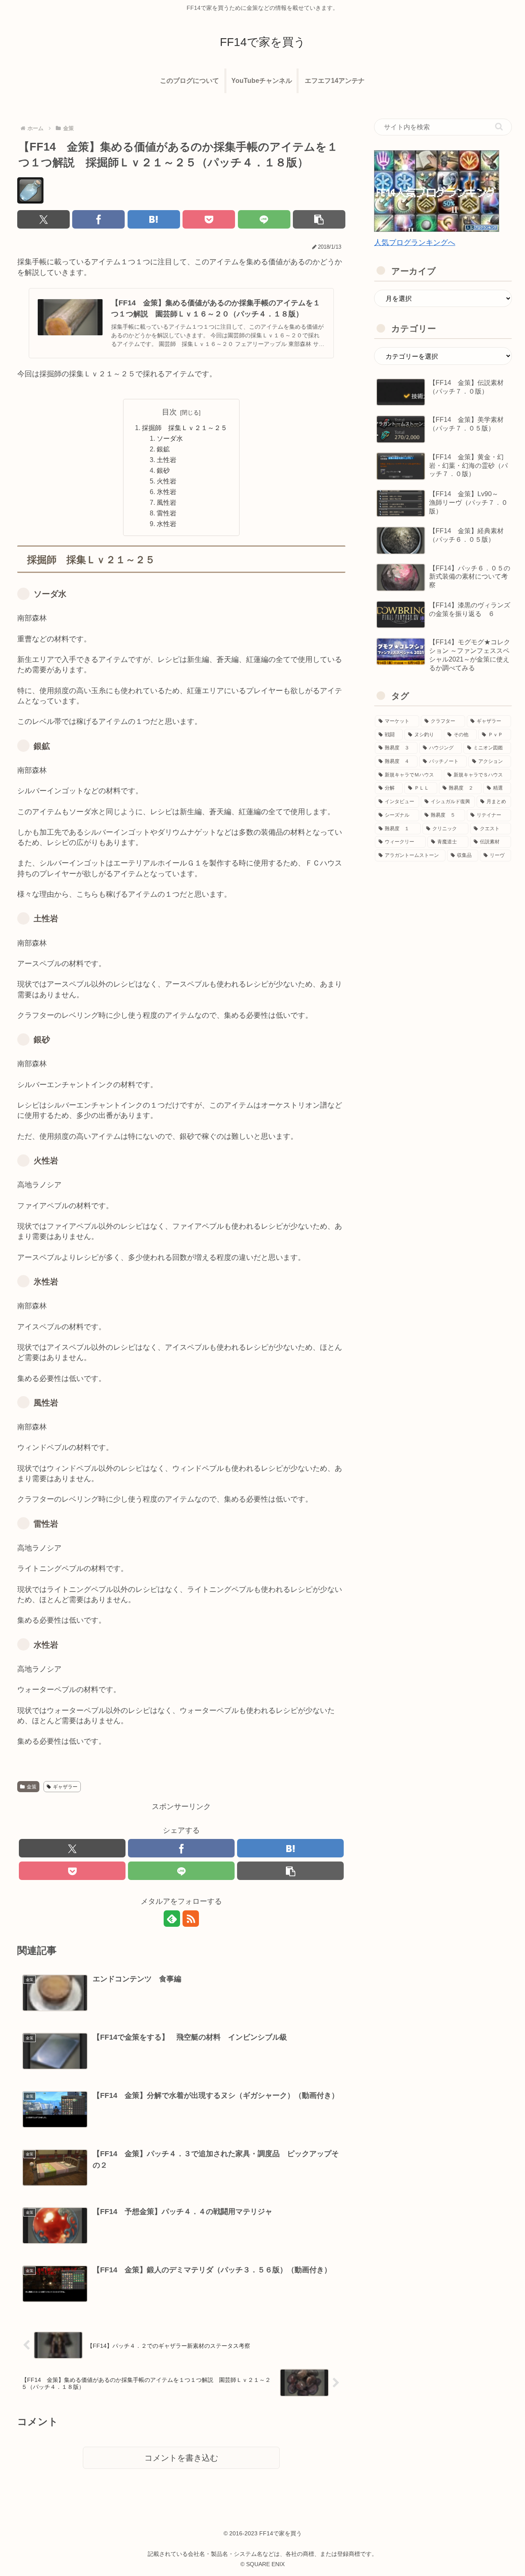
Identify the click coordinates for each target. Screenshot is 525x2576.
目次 (169, 412)
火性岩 (167, 481)
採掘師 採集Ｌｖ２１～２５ (185, 428)
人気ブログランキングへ (415, 243)
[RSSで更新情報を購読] (191, 1919)
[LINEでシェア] (264, 219)
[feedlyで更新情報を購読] (172, 1919)
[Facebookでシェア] (98, 219)
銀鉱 (163, 449)
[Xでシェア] (43, 219)
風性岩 (167, 502)
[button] (319, 219)
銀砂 (163, 470)
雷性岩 (167, 513)
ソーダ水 (170, 438)
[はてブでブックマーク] (154, 219)
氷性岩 (167, 492)
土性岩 (167, 460)
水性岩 (167, 524)
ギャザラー (65, 1787)
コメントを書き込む (181, 2458)
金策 (32, 1787)
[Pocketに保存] (209, 219)
